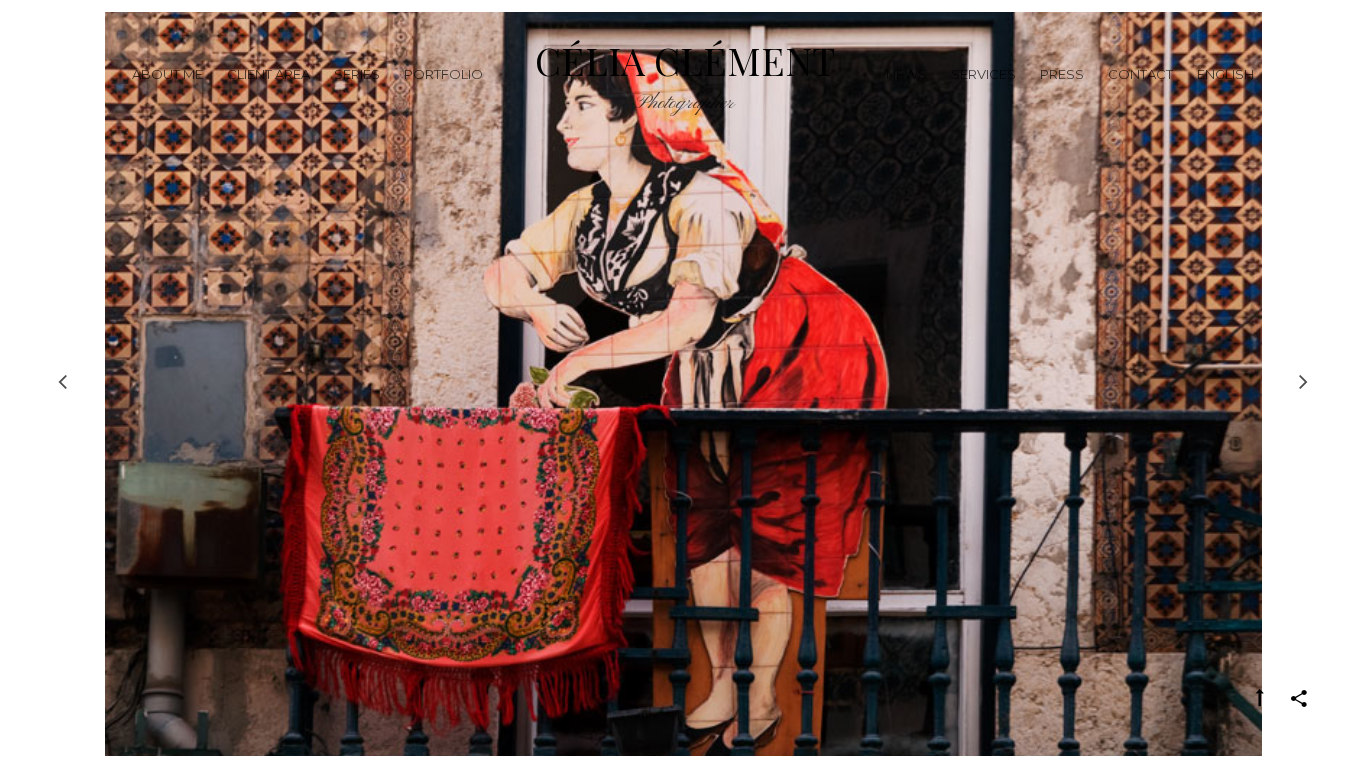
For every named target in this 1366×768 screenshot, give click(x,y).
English (1225, 74)
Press (1062, 74)
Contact (1140, 74)
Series (357, 74)
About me (167, 74)
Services (983, 74)
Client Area (268, 74)
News (906, 74)
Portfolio (443, 74)
